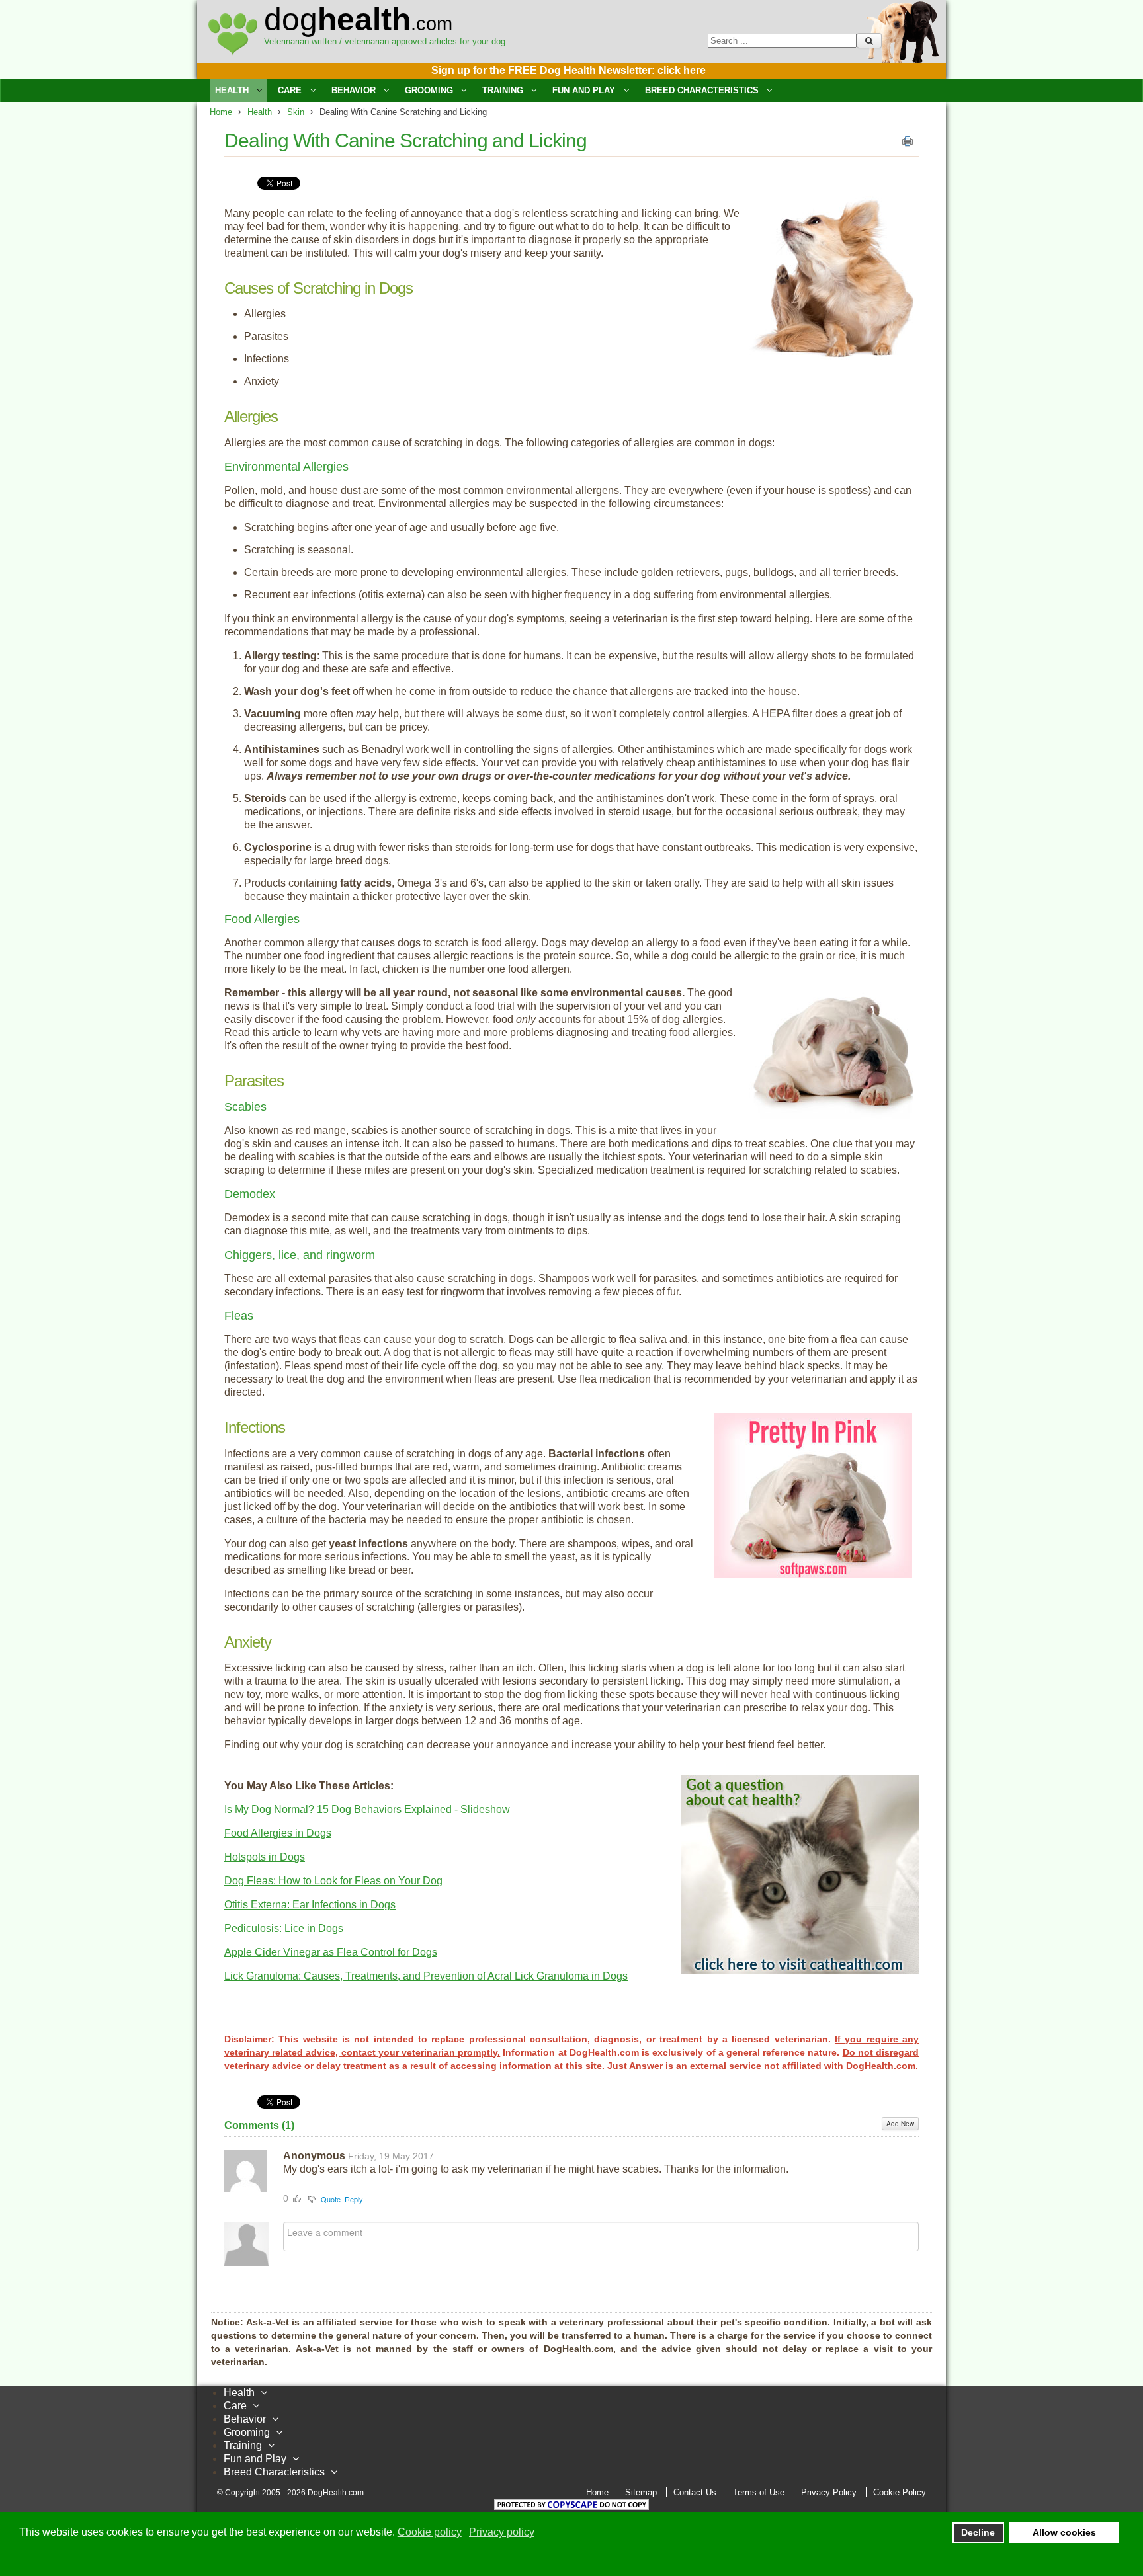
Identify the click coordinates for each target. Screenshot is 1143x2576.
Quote (331, 2199)
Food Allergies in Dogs (278, 1833)
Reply (354, 2199)
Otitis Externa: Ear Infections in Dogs (310, 1905)
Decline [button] (978, 2532)
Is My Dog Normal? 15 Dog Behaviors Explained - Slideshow (367, 1809)
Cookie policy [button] (430, 2532)
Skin (296, 112)
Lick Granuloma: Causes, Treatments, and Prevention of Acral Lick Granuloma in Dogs (426, 1976)
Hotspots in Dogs (265, 1857)
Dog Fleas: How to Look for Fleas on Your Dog (333, 1881)
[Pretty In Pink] (813, 1575)
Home (221, 112)
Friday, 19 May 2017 (391, 2156)
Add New (900, 2124)
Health (260, 112)
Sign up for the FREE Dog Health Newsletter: (569, 70)
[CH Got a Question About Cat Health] (800, 1970)
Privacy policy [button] (502, 2532)
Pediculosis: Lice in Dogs (284, 1928)
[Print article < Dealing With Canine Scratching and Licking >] (908, 144)
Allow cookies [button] (1064, 2532)
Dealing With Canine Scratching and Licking (405, 141)
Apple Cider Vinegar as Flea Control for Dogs (331, 1952)
